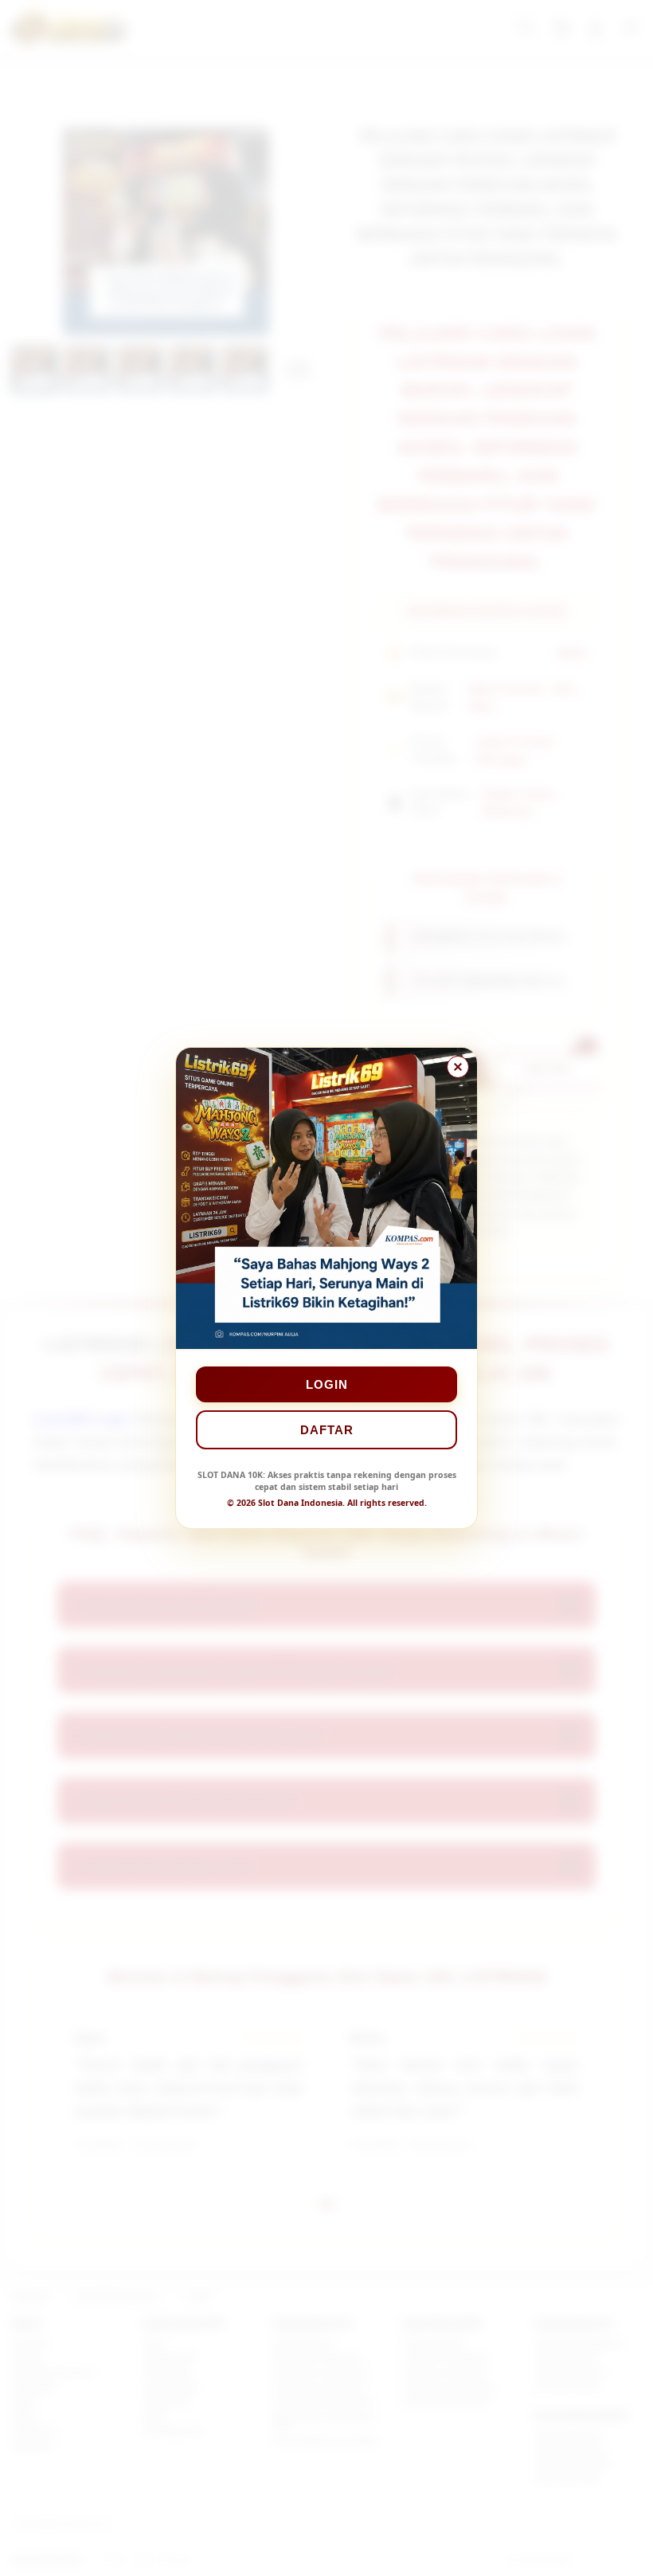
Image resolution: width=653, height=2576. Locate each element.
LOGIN (327, 1384)
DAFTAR (327, 1430)
